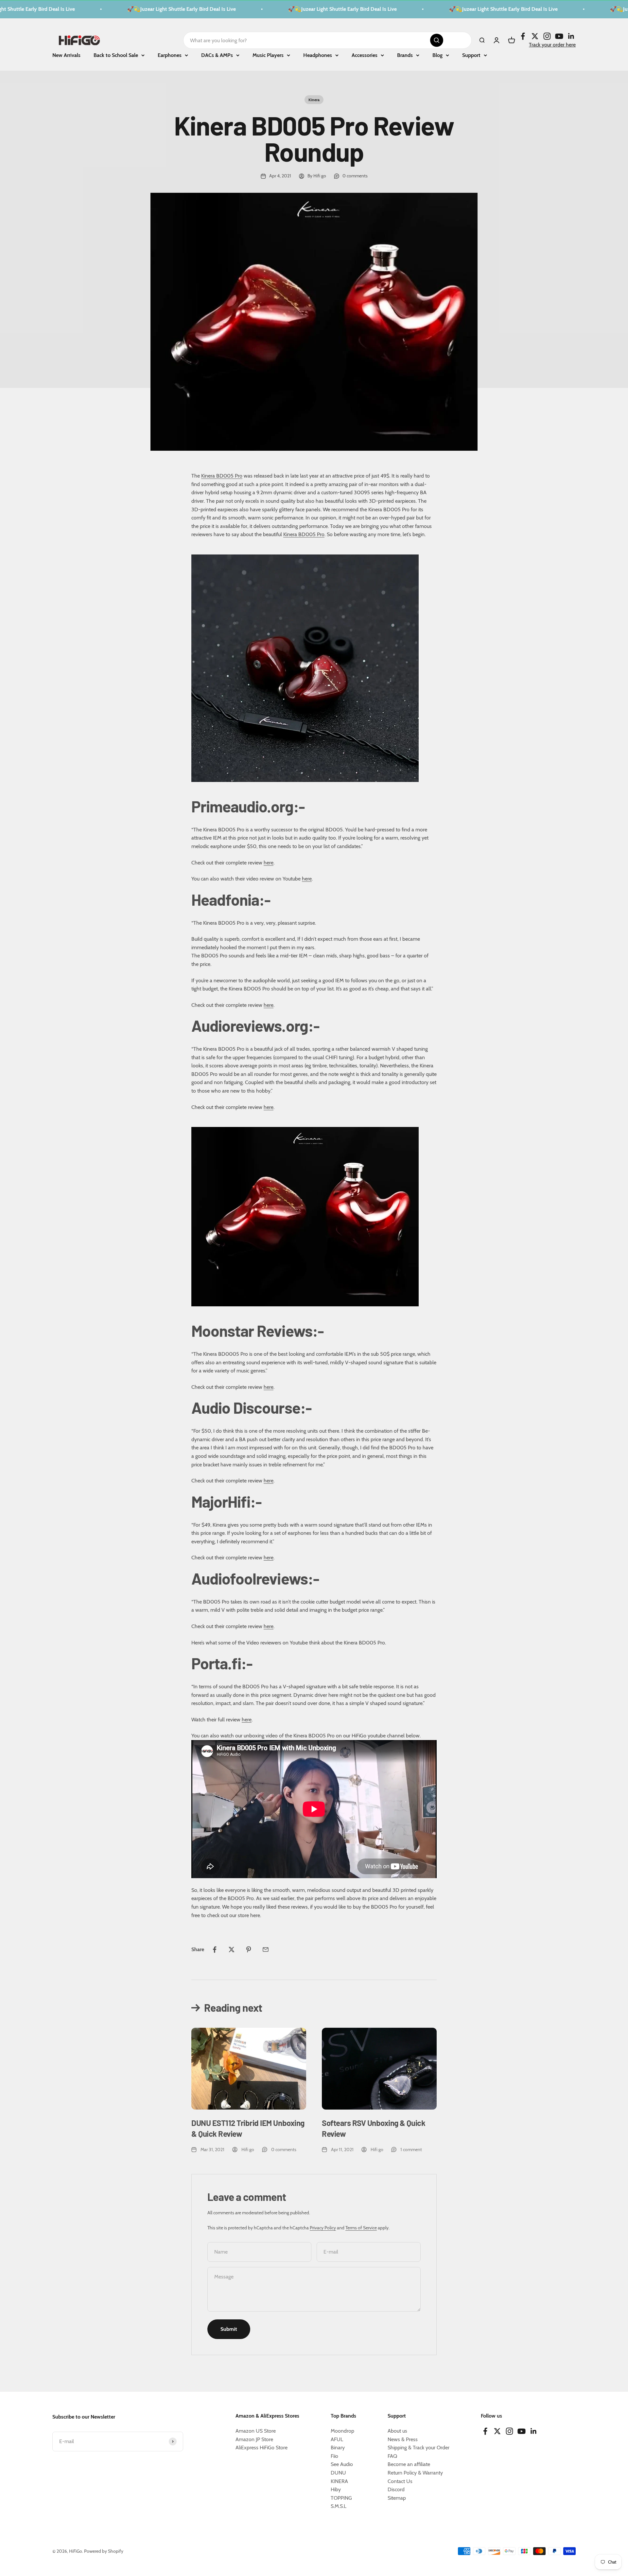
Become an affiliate (409, 2464)
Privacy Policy (323, 2228)
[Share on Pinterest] (249, 1950)
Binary (338, 2448)
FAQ (392, 2456)
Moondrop (342, 2431)
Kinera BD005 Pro (222, 476)
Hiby (336, 2489)
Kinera (314, 100)
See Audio (342, 2464)
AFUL (337, 2439)
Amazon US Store (256, 2431)
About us (397, 2431)
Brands (405, 55)
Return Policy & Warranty (415, 2473)
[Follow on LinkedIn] (571, 36)
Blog (437, 55)
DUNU (338, 2473)
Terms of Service (361, 2228)
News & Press (403, 2439)
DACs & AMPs (217, 55)
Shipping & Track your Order (419, 2448)
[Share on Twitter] (232, 1950)
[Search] (437, 40)
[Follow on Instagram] (547, 36)
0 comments (355, 176)
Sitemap (397, 2498)
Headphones (318, 55)
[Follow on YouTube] (559, 36)
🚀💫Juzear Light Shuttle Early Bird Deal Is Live (148, 9)
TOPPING (341, 2498)
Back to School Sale (116, 55)
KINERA (339, 2481)
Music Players (268, 55)
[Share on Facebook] (215, 1950)
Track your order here (552, 44)
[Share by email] (266, 1950)
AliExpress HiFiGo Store (262, 2448)
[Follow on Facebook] (523, 36)
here (269, 863)
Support (471, 55)
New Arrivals (66, 55)
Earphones (170, 55)
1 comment (411, 2150)
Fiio (334, 2456)
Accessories (365, 55)
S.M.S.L (339, 2506)
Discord (396, 2489)
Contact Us (400, 2481)
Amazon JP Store (254, 2439)
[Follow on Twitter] (535, 36)
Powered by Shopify (104, 2551)
